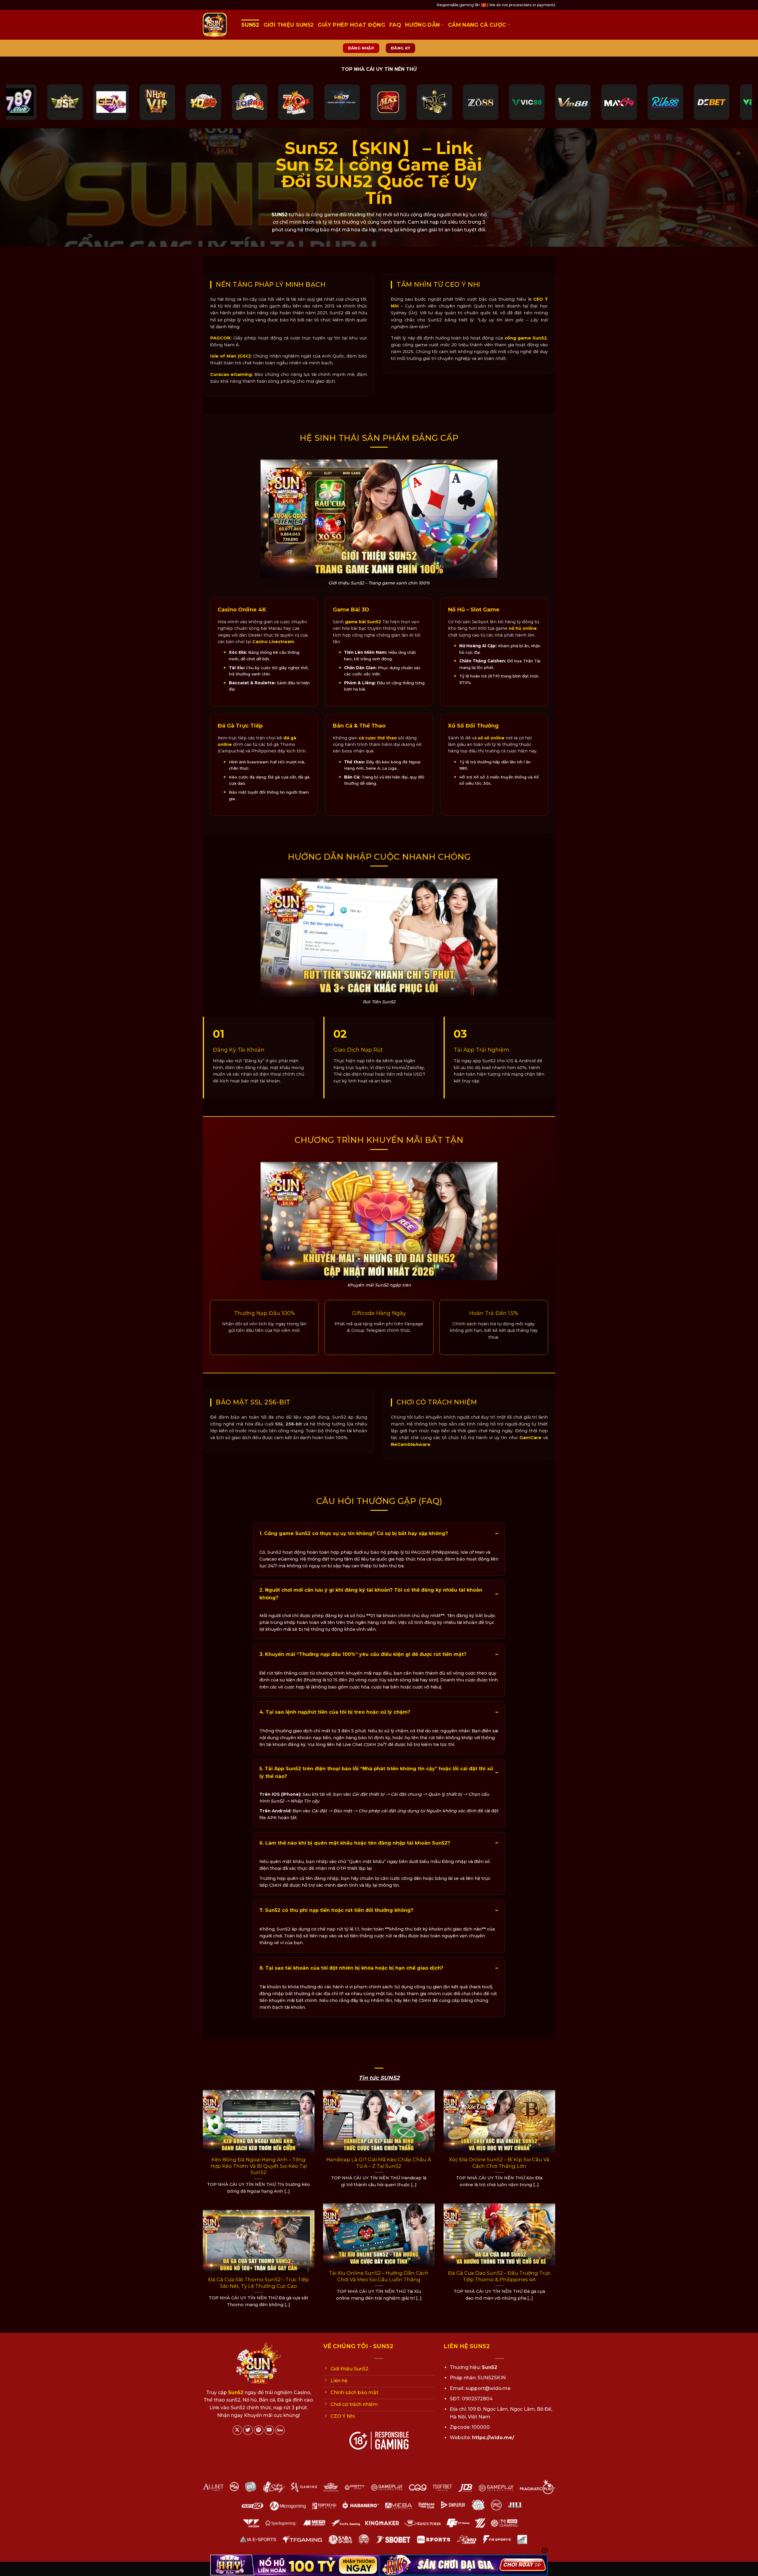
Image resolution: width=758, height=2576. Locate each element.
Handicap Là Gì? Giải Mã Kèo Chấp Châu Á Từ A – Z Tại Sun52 (379, 2163)
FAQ (395, 25)
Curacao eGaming (231, 374)
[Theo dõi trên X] (237, 2430)
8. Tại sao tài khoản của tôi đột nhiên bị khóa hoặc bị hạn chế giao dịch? (351, 1968)
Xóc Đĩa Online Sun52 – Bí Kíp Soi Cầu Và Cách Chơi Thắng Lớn (499, 2163)
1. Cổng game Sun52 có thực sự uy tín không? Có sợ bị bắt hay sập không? (354, 1533)
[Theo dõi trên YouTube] (269, 2430)
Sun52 (250, 25)
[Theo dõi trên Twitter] (248, 2430)
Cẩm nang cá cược (477, 25)
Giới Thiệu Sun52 (289, 25)
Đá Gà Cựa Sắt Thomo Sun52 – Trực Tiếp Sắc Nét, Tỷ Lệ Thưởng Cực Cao (258, 2283)
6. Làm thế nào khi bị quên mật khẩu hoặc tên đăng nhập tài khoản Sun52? (355, 1843)
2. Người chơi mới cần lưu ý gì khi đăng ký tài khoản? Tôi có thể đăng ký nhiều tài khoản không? (371, 1594)
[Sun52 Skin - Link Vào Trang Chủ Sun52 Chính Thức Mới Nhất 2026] (218, 25)
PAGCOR (220, 338)
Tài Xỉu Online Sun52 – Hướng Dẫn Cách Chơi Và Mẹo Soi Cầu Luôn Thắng (379, 2276)
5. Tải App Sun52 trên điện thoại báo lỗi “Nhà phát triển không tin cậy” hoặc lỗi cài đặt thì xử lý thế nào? (376, 1772)
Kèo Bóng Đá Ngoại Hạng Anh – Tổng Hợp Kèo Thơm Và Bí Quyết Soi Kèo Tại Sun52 (259, 2166)
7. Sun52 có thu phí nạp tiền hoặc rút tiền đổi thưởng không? (336, 1910)
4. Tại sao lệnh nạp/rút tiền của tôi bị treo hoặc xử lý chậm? (335, 1712)
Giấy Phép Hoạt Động (351, 25)
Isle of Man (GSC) (230, 356)
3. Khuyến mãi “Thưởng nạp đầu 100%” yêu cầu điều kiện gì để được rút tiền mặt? (363, 1654)
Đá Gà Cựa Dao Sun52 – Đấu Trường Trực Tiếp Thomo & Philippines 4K (499, 2276)
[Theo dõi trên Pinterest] (259, 2430)
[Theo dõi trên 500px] (280, 2430)
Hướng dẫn (422, 25)
